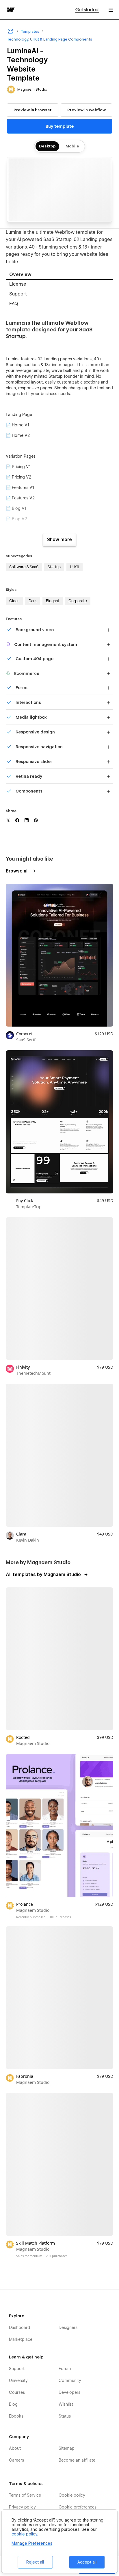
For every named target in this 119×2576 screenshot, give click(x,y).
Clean (14, 601)
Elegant (53, 601)
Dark (33, 601)
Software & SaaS (24, 567)
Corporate (78, 601)
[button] (111, 10)
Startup (54, 567)
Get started (87, 10)
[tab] (59, 275)
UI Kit (75, 567)
